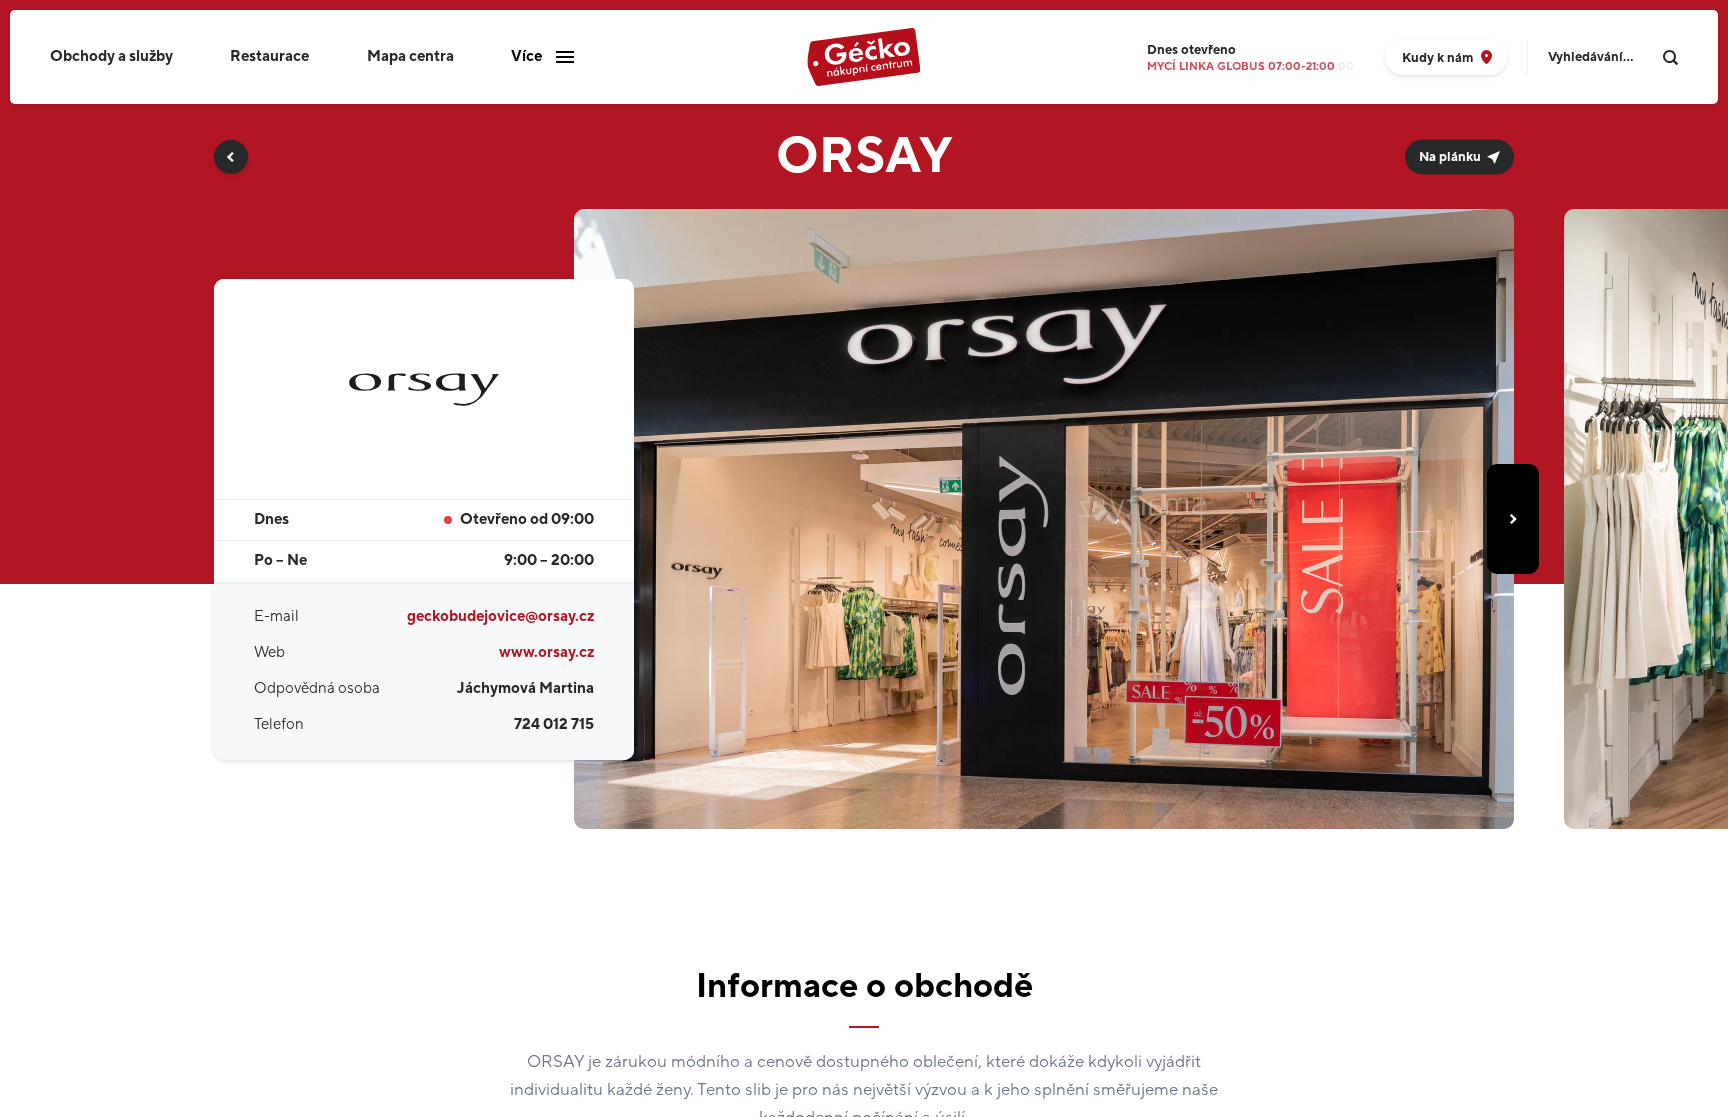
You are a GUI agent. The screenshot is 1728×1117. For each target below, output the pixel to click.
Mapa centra (410, 56)
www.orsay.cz (546, 652)
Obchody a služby (111, 56)
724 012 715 (554, 724)
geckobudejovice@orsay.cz (500, 616)
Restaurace (269, 56)
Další (1513, 519)
